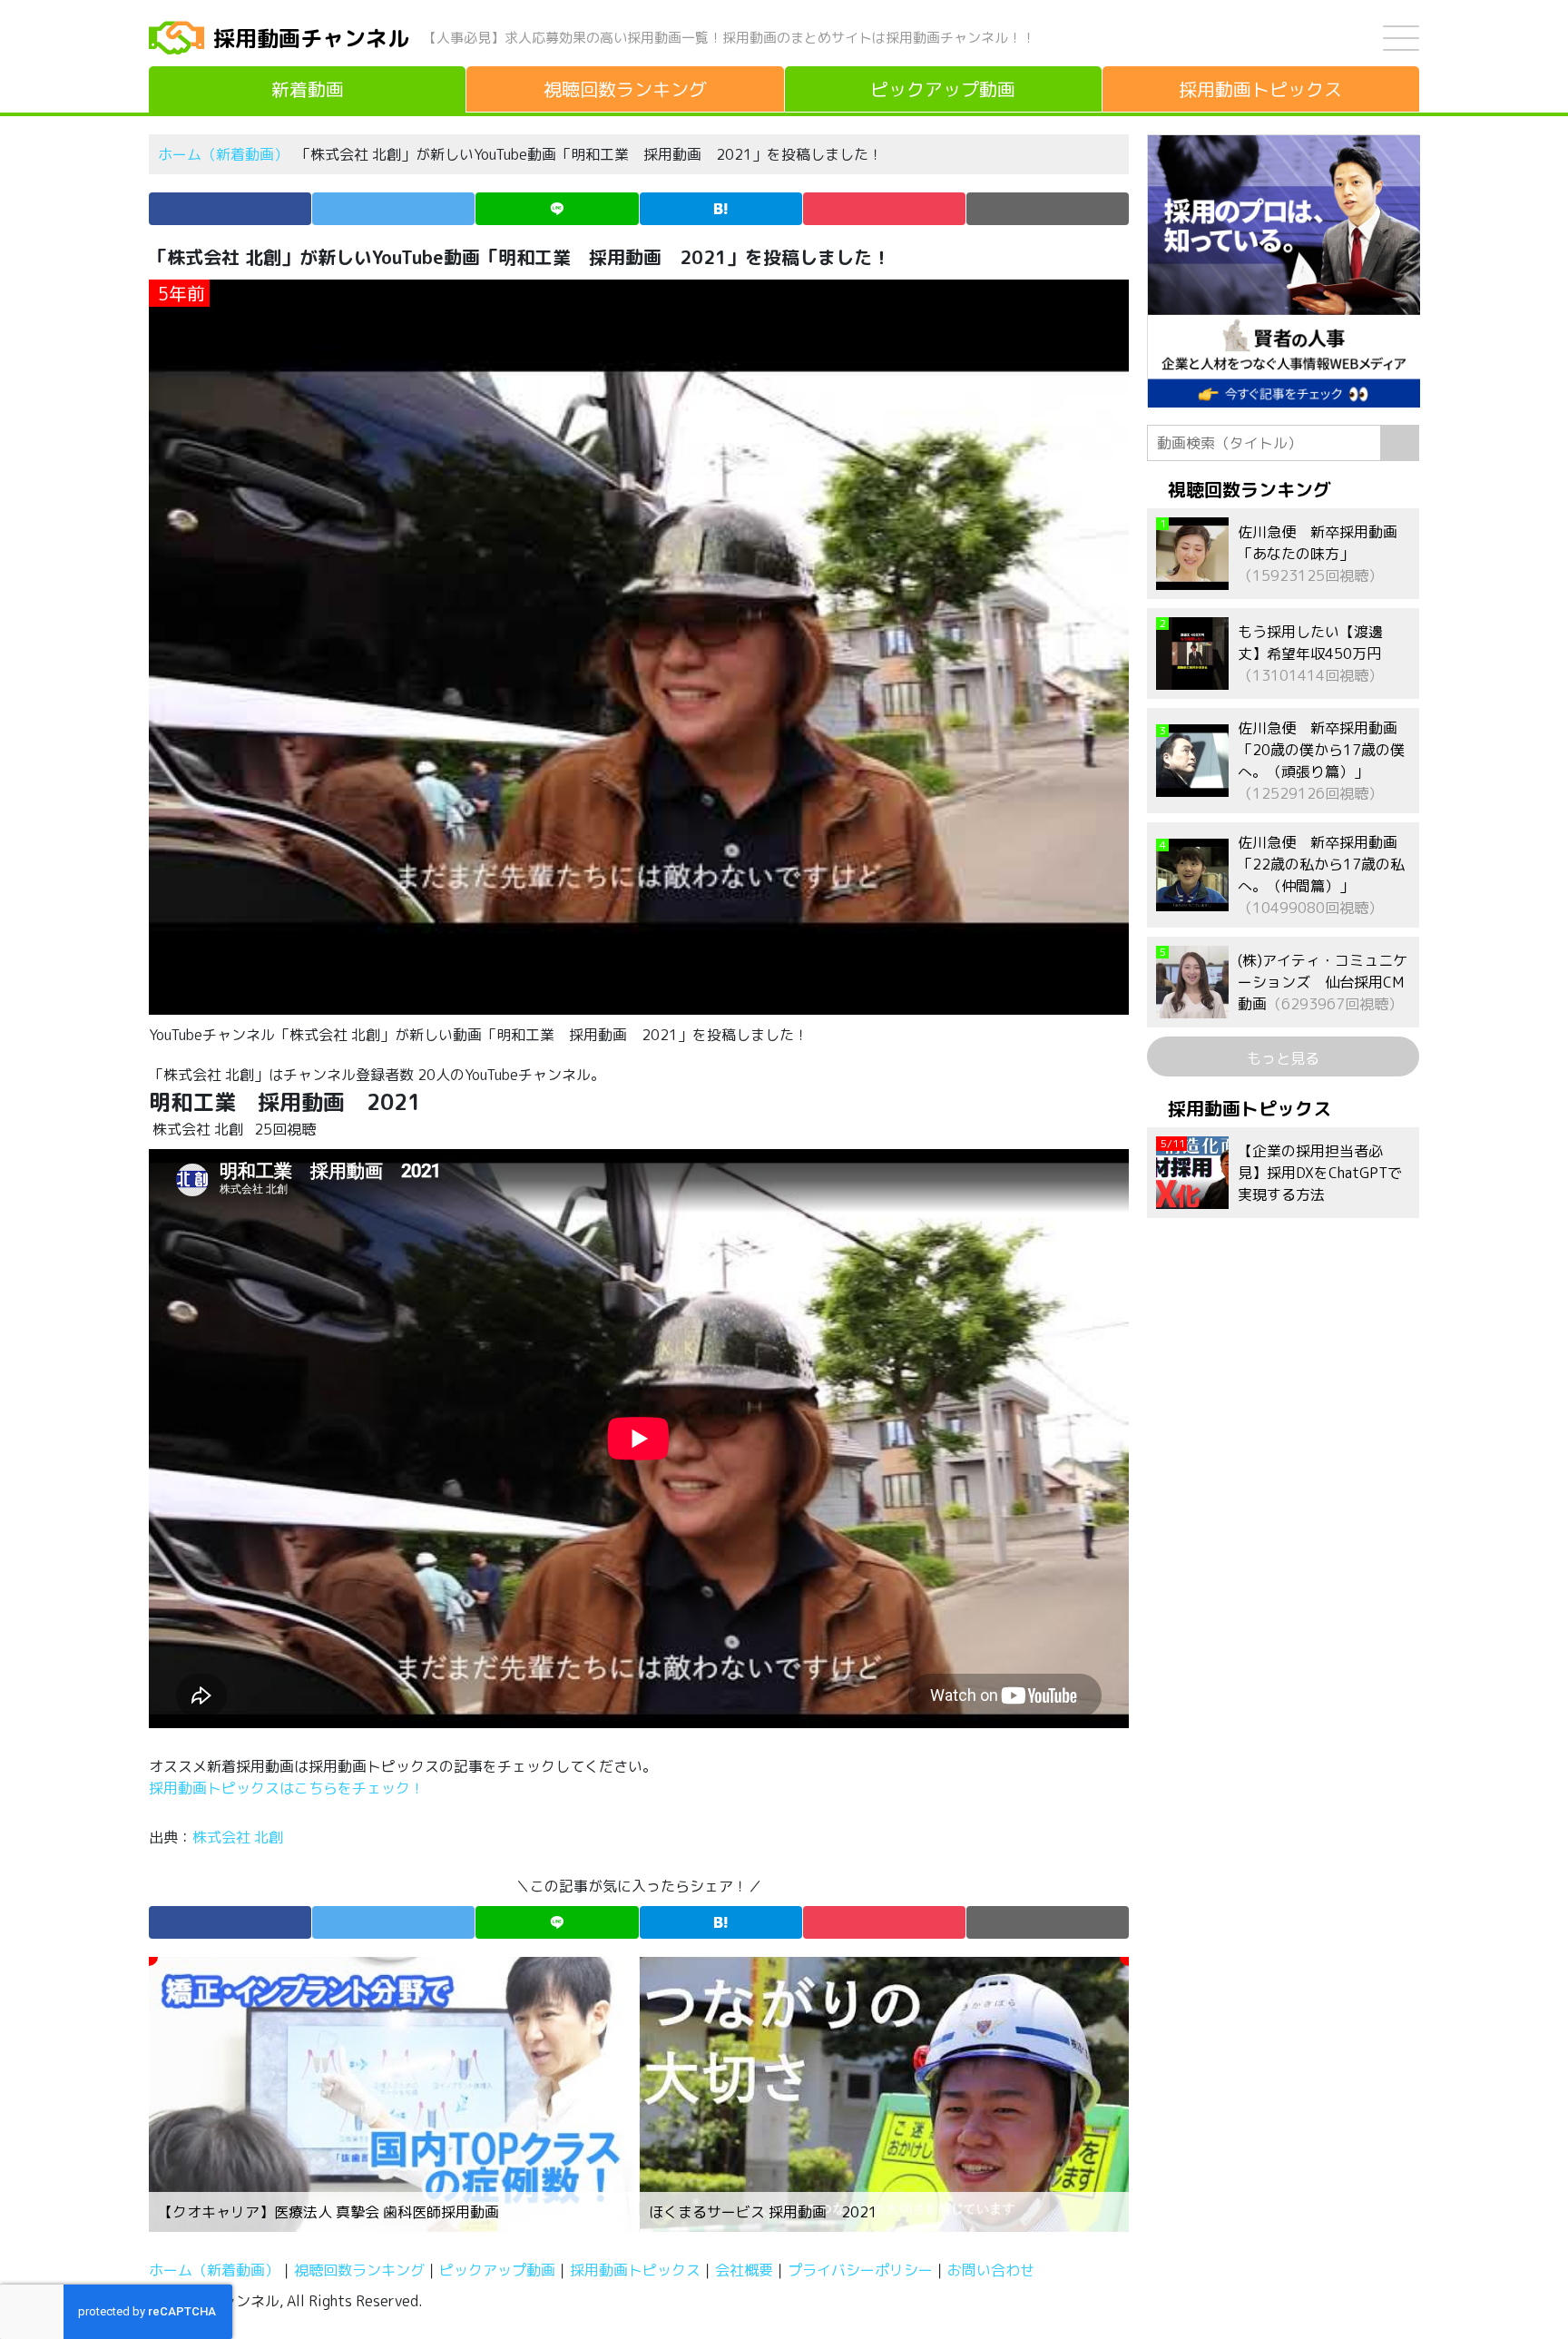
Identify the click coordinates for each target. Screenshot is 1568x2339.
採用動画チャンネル (311, 38)
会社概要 (744, 2270)
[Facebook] (230, 209)
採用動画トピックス (635, 2270)
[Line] (557, 209)
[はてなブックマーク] (721, 209)
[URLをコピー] (1048, 209)
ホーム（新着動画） (223, 154)
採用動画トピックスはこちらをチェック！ (289, 1788)
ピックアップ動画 (497, 2270)
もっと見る (1283, 1058)
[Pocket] (884, 209)
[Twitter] (393, 209)
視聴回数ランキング (359, 2270)
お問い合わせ (991, 2270)
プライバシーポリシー (860, 2270)
